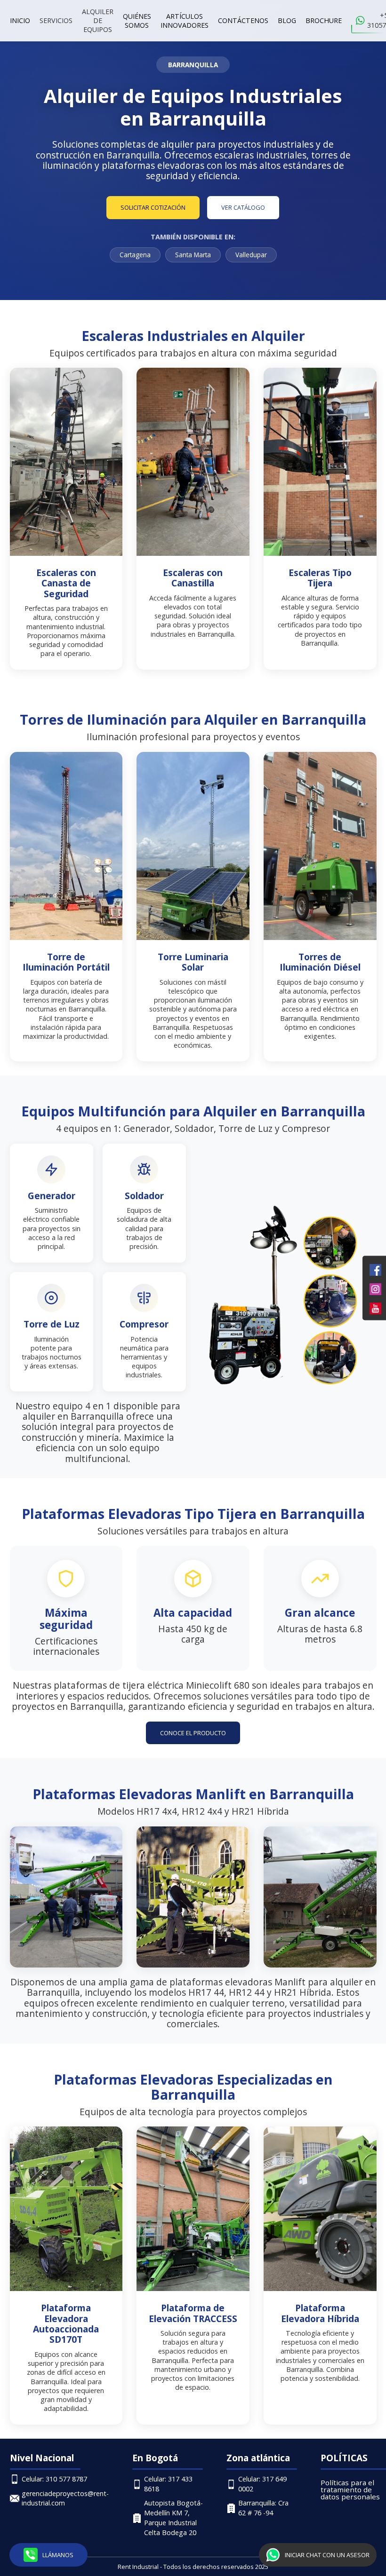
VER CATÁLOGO (243, 207)
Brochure (324, 20)
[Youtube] (375, 1308)
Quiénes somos (137, 21)
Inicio (20, 20)
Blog (287, 20)
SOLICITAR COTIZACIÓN (153, 207)
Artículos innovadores (185, 21)
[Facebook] (375, 1269)
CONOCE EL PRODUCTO (193, 1733)
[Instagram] (375, 1288)
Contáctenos (243, 20)
